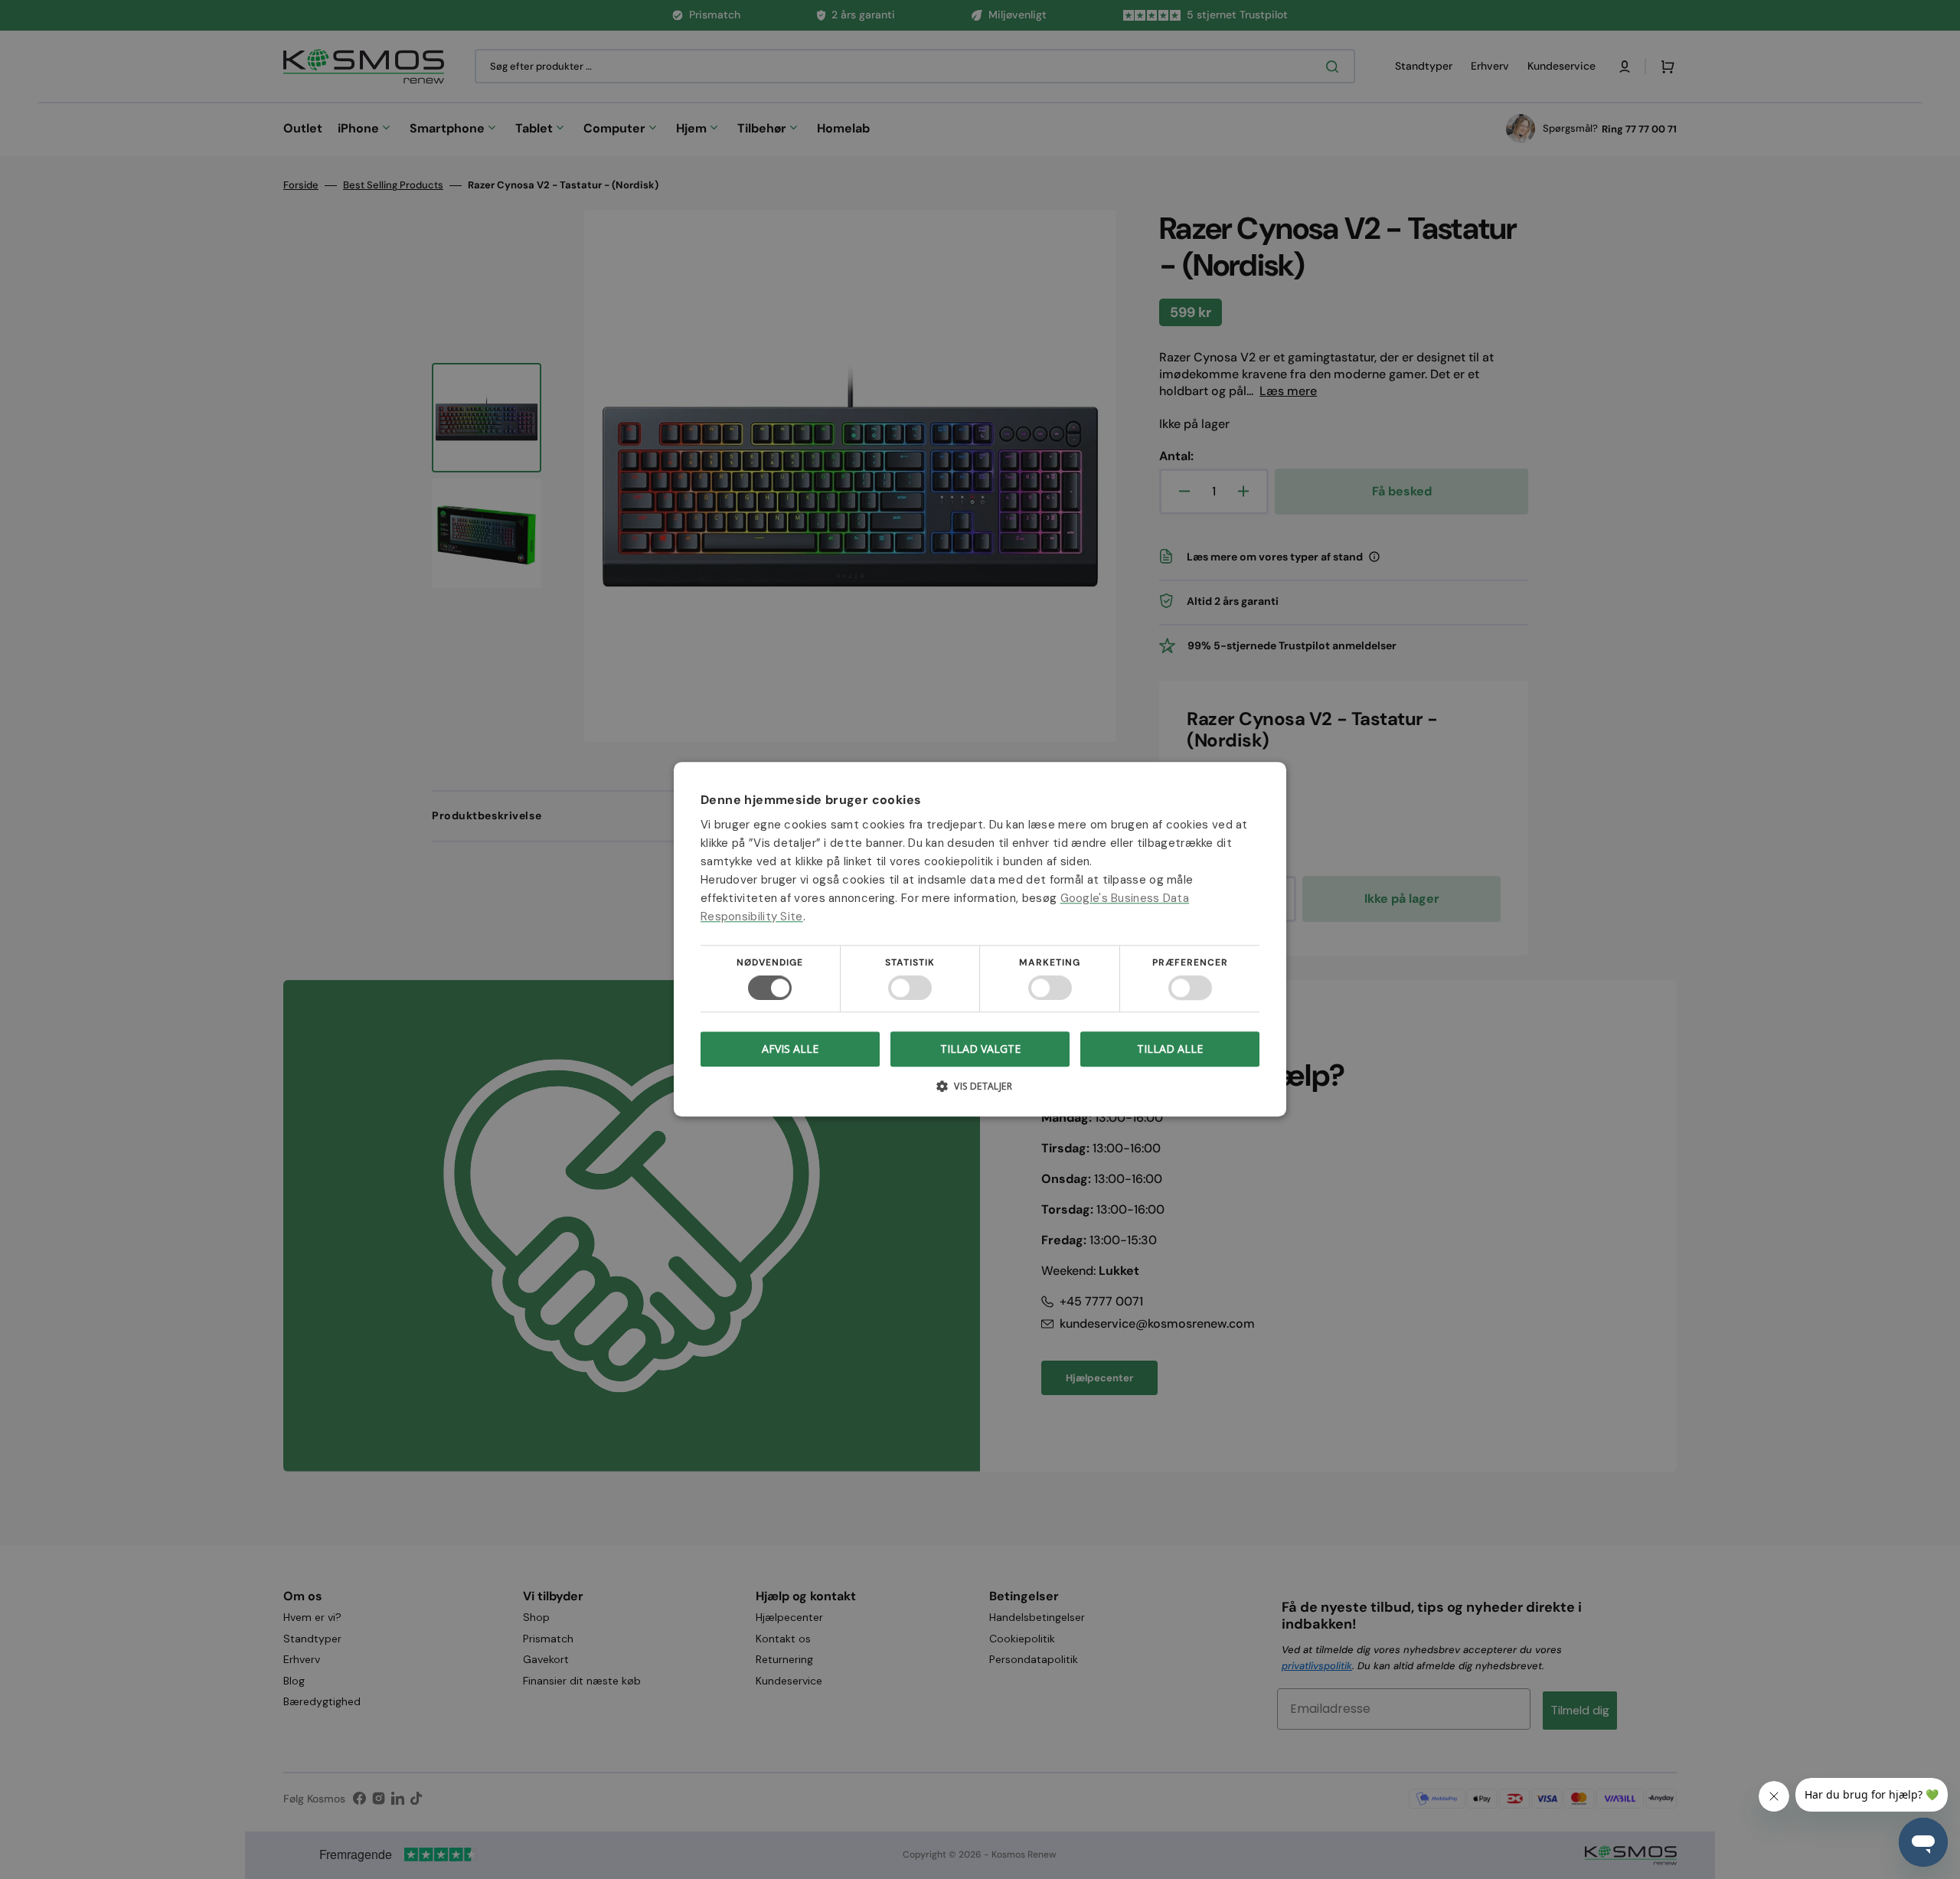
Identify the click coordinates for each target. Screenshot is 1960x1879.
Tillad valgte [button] (980, 1049)
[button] (980, 1092)
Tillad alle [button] (1170, 1049)
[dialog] (980, 939)
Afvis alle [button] (790, 1049)
